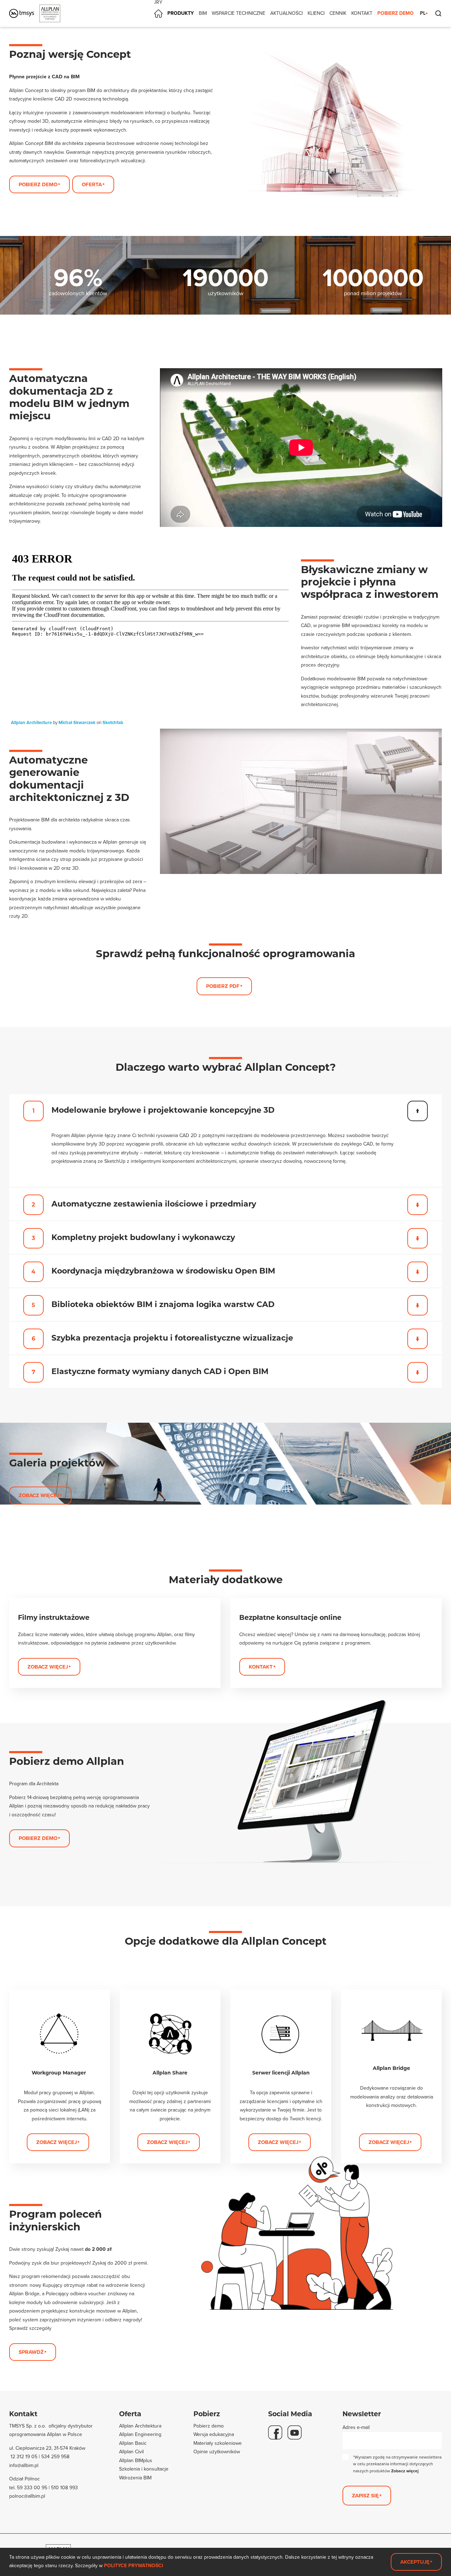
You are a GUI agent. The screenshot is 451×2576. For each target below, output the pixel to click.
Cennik (338, 13)
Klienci (316, 13)
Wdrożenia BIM (135, 2478)
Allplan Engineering (140, 2434)
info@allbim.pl (24, 2465)
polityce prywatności (134, 2566)
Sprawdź (31, 2352)
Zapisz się (365, 2496)
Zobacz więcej (405, 2471)
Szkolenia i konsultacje (144, 2469)
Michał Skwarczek (77, 723)
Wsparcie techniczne (239, 13)
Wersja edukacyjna (214, 2434)
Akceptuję (415, 2562)
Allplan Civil (131, 2452)
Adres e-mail (356, 2427)
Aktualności (286, 13)
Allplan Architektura (140, 2426)
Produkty (181, 13)
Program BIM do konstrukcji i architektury (158, 3)
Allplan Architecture (31, 723)
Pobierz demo (396, 13)
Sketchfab (113, 723)
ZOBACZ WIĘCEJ (39, 1495)
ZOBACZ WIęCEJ (57, 2142)
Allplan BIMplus (136, 2460)
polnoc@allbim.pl (27, 2496)
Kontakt (362, 13)
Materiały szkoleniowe (218, 2443)
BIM (203, 13)
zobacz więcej (167, 2142)
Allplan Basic (133, 2443)
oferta (92, 184)
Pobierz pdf (223, 986)
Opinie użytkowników (217, 2452)
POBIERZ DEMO (38, 1838)
